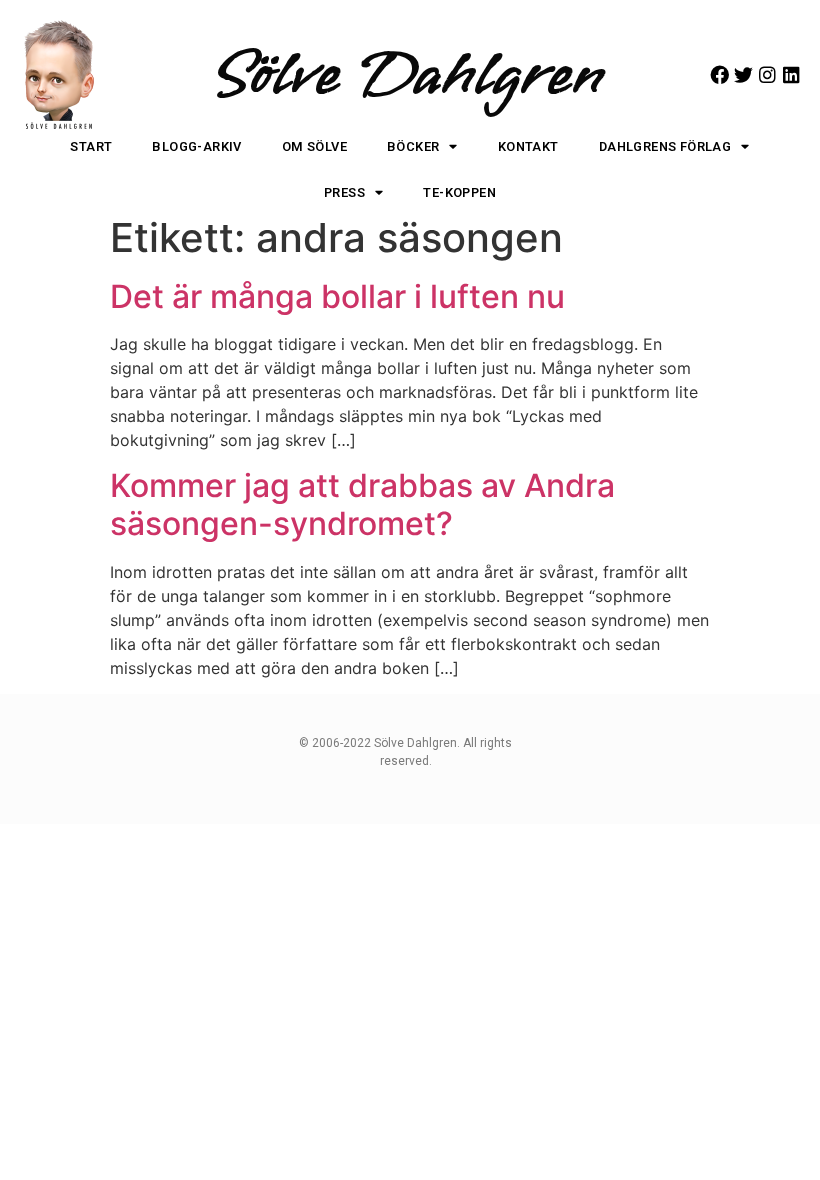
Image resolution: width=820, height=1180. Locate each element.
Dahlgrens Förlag (665, 146)
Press (344, 192)
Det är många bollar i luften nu (337, 296)
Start (91, 146)
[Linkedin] (791, 74)
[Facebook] (719, 74)
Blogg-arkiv (196, 146)
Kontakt (528, 146)
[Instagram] (767, 74)
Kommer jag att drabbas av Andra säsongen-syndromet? (362, 504)
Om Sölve (314, 146)
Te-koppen (459, 192)
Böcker (413, 146)
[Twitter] (743, 74)
